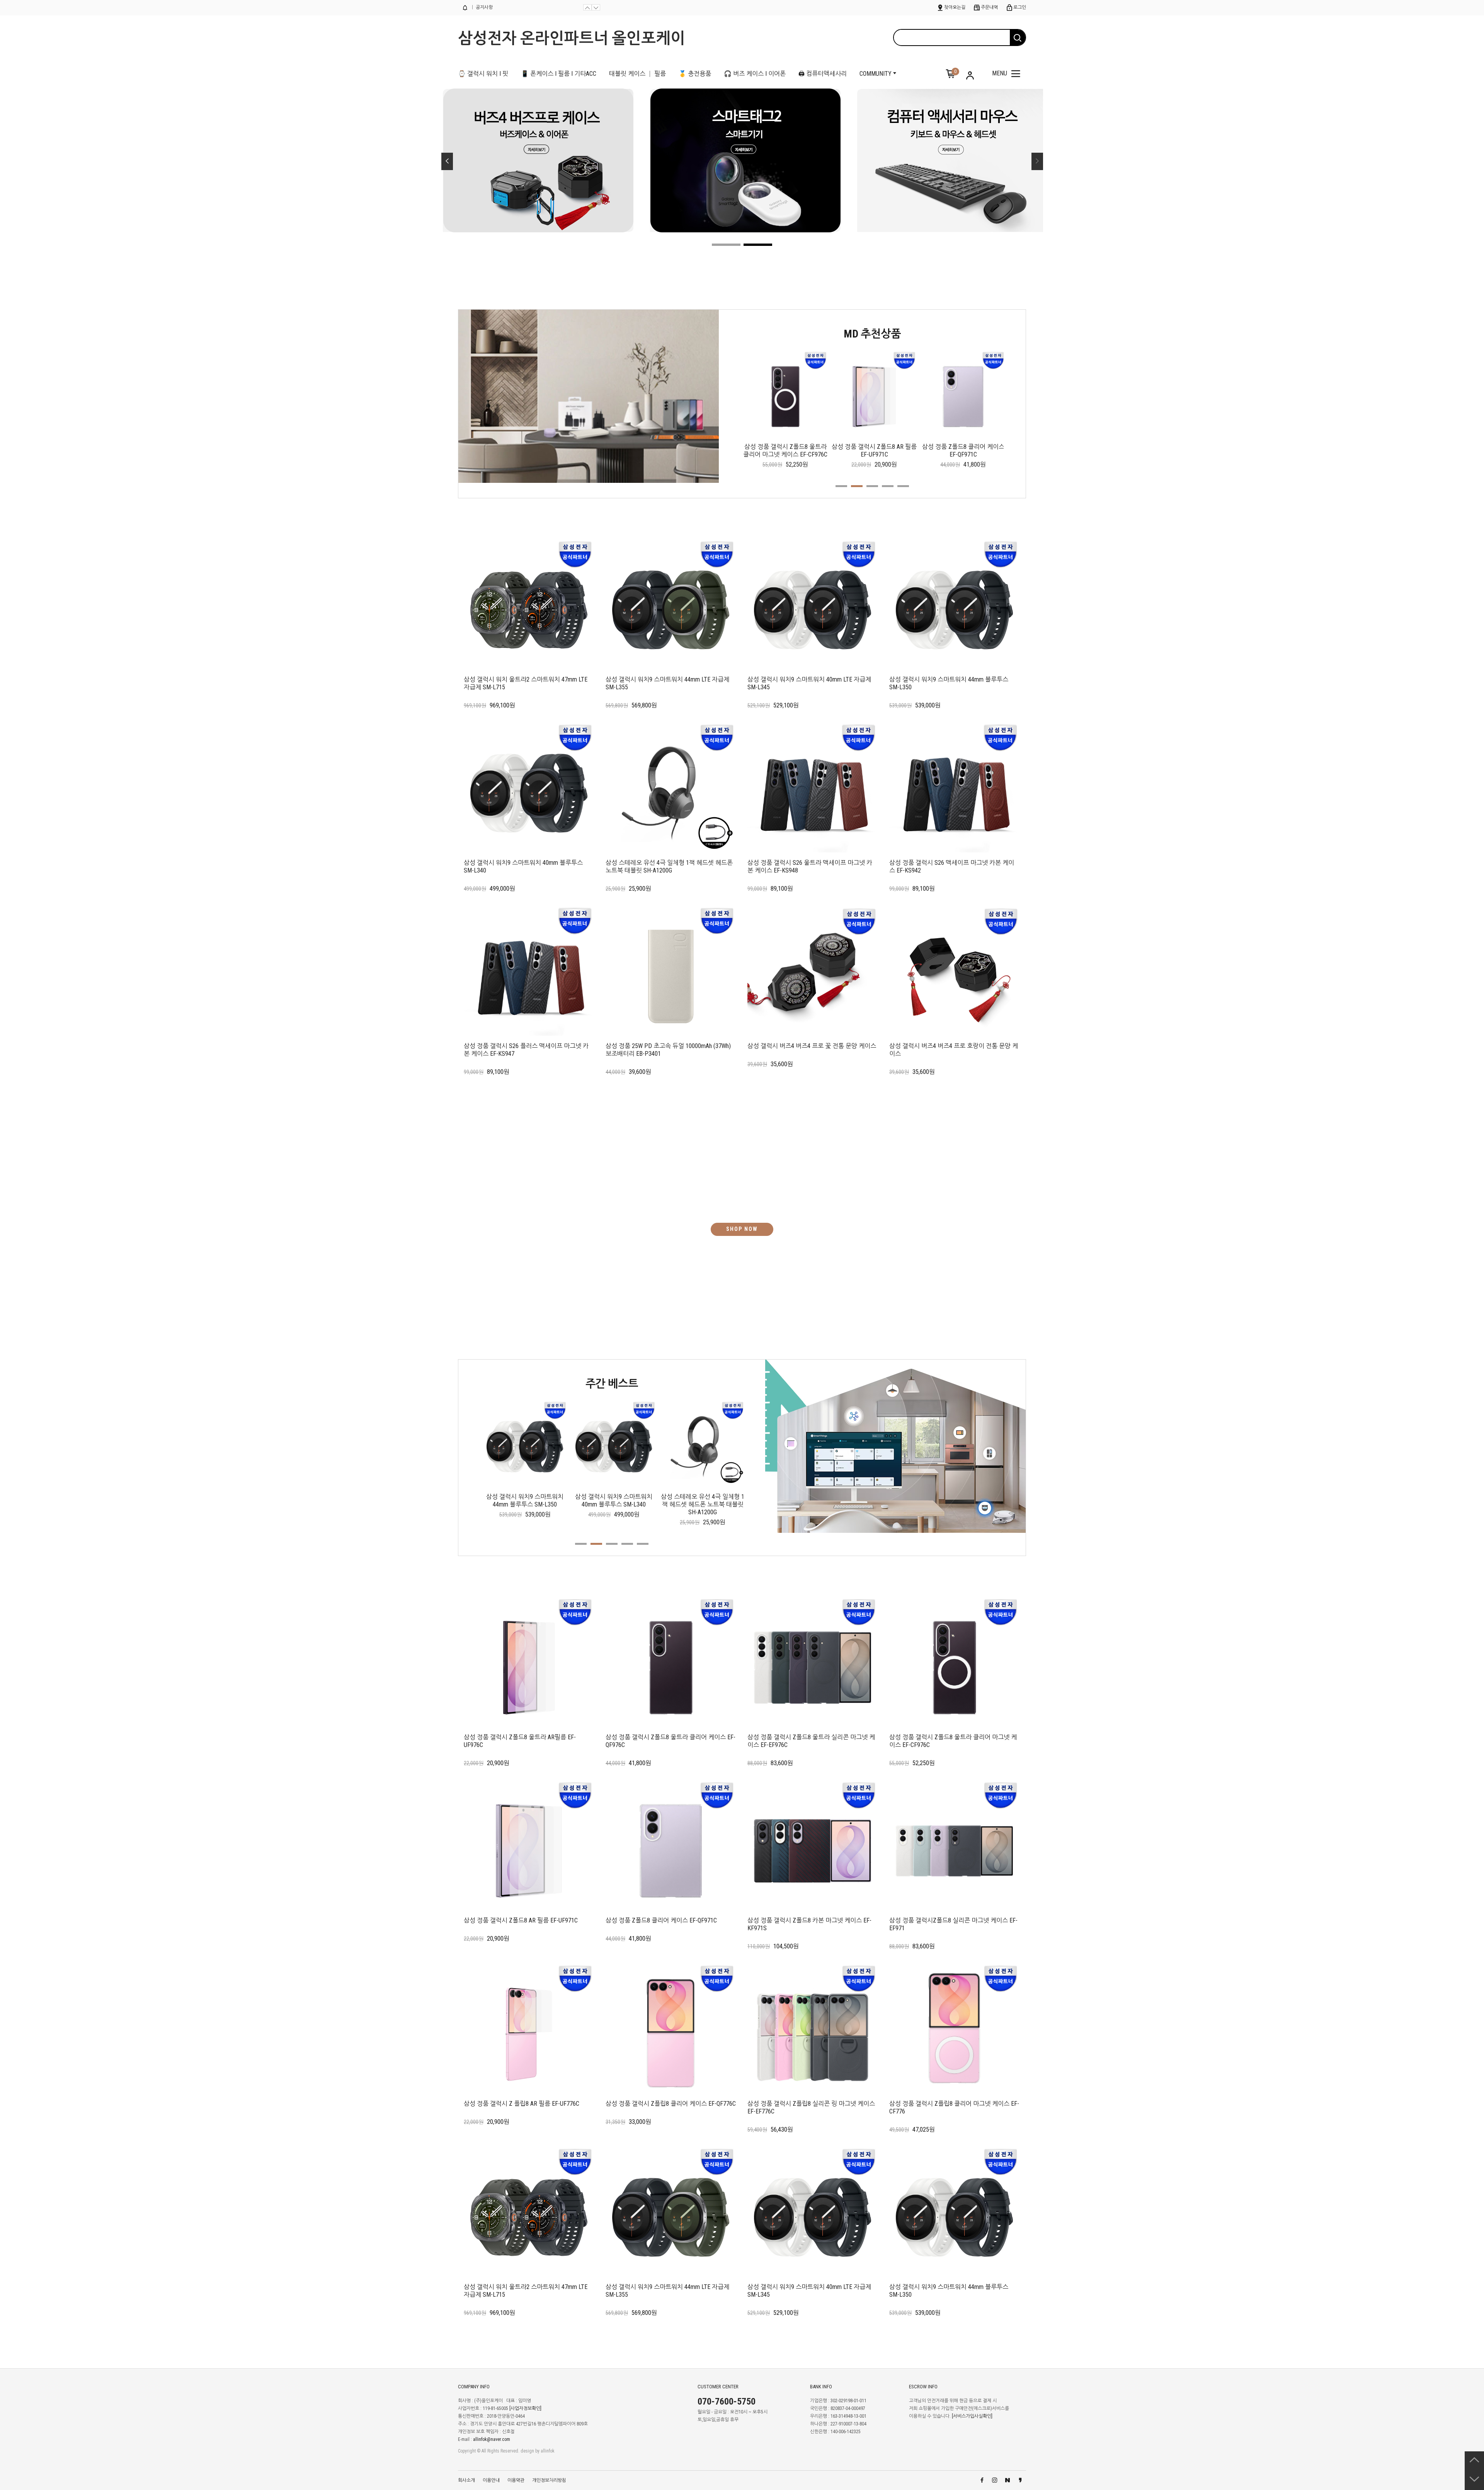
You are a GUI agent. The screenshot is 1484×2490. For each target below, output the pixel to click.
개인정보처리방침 (549, 2480)
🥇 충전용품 (695, 74)
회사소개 (466, 2480)
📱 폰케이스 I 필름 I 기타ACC (559, 74)
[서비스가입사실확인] (972, 2416)
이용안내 (491, 2480)
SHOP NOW (742, 1229)
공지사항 (484, 7)
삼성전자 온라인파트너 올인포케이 (572, 38)
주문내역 (989, 7)
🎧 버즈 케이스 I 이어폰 (755, 74)
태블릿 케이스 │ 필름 (637, 74)
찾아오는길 (955, 7)
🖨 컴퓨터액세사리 (823, 74)
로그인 (1020, 7)
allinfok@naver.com (492, 2439)
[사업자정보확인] (525, 2408)
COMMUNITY (876, 74)
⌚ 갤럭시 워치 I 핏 (483, 74)
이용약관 (516, 2480)
